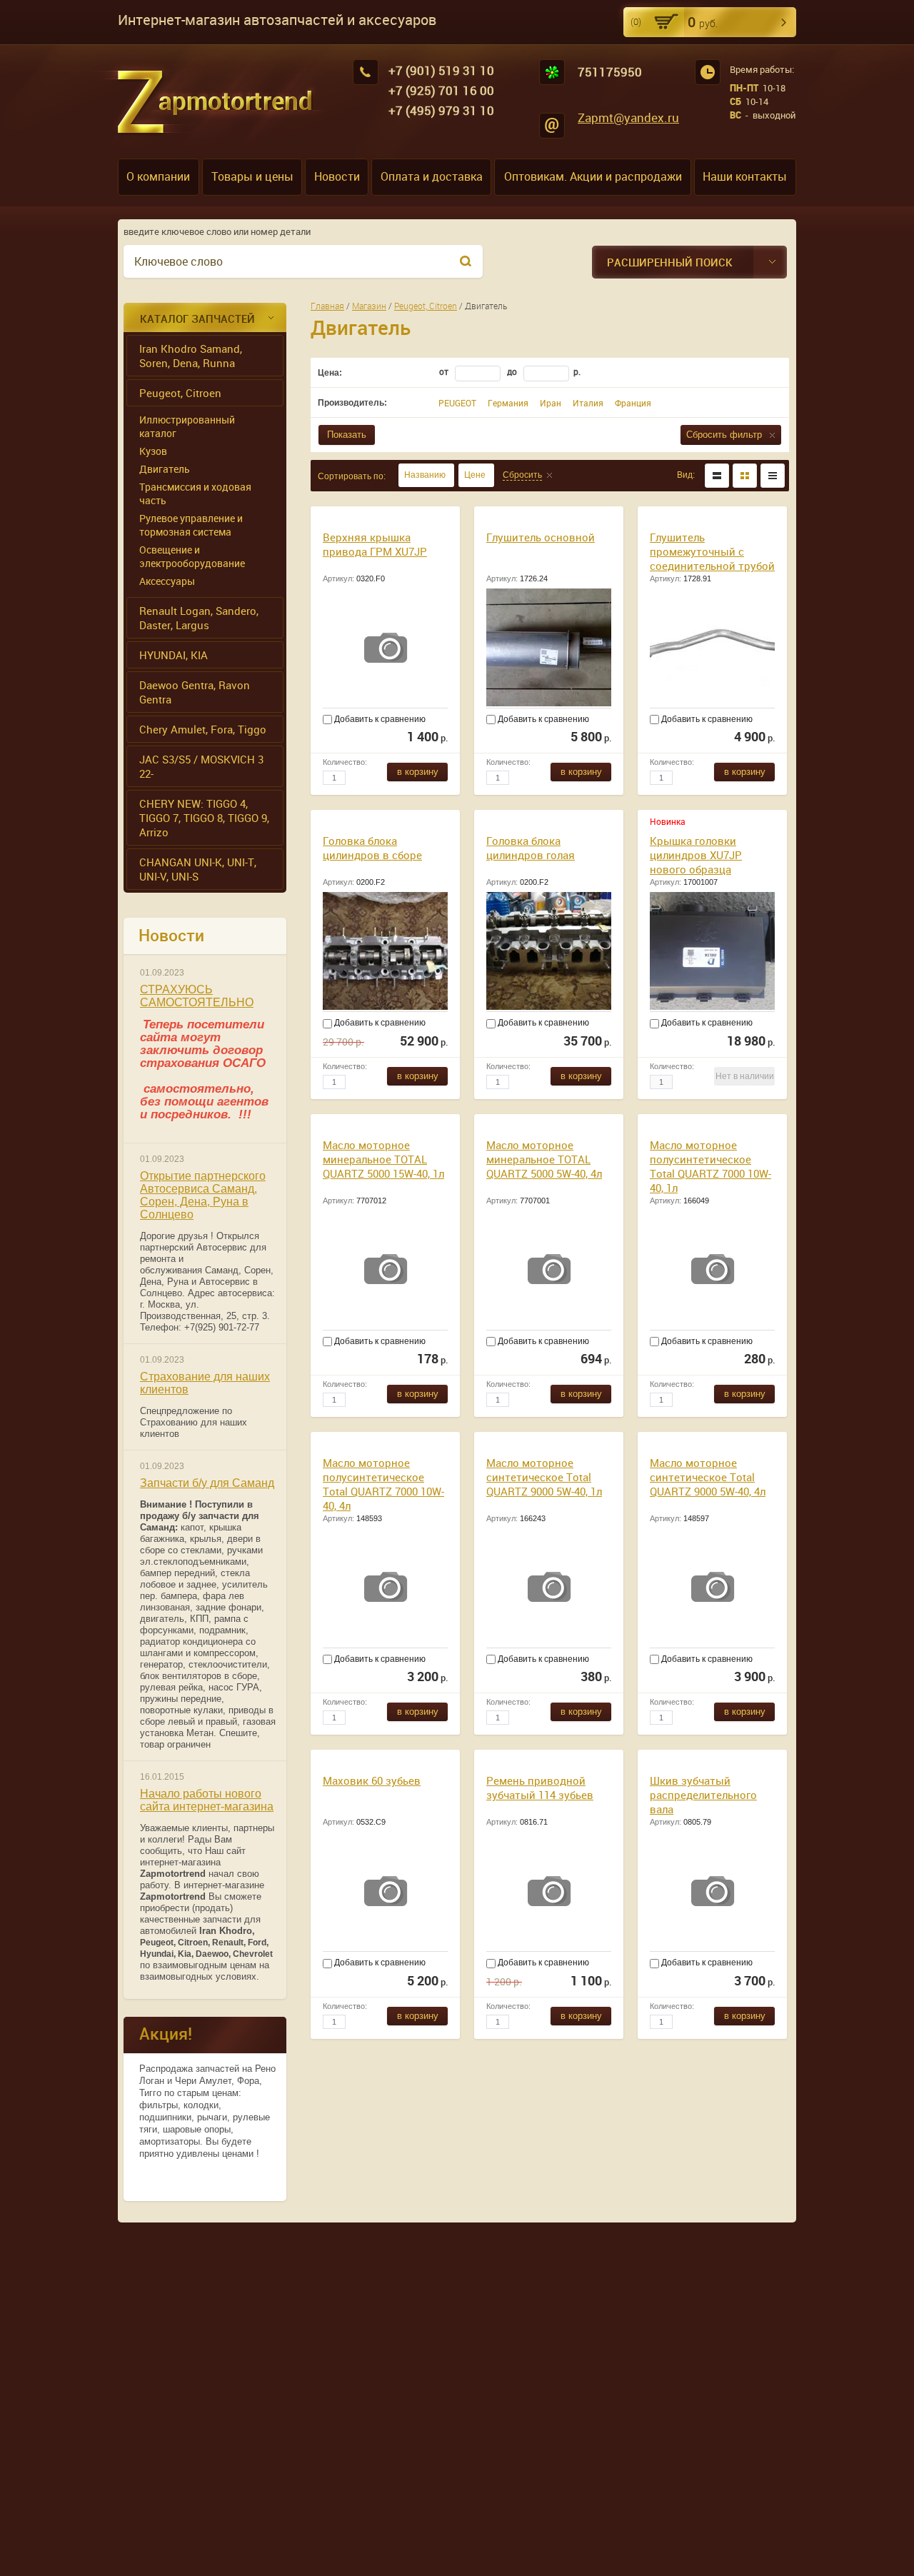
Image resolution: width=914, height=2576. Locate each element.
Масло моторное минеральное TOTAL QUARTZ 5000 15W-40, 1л (383, 1159)
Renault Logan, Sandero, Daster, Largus (199, 618)
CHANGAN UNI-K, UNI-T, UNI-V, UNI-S (198, 869)
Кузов (153, 451)
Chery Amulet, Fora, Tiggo (203, 729)
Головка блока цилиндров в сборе (372, 848)
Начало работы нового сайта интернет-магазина (207, 1800)
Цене (475, 475)
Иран (551, 403)
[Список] (717, 476)
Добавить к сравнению (379, 719)
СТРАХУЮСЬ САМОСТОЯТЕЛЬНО (197, 996)
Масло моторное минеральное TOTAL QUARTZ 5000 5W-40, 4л (544, 1159)
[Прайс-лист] (773, 476)
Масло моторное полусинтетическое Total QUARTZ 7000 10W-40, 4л (383, 1484)
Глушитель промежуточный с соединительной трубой (712, 551)
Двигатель (165, 469)
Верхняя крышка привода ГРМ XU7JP (375, 544)
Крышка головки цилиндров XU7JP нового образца (696, 855)
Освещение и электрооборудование (192, 556)
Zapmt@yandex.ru (628, 117)
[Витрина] (745, 476)
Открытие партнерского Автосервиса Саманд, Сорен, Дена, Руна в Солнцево (203, 1195)
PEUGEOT (457, 403)
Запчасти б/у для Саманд (207, 1483)
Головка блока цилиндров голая (531, 848)
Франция (633, 403)
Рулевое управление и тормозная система (191, 525)
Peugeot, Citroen (180, 393)
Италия (588, 403)
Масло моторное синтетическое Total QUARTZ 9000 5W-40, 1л (544, 1477)
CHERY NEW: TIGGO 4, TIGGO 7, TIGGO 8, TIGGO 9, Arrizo (204, 818)
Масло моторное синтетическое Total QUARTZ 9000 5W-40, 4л (708, 1477)
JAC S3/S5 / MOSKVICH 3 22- (201, 766)
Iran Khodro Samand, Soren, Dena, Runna (191, 356)
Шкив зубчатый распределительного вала (703, 1795)
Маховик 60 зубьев (372, 1780)
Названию (425, 475)
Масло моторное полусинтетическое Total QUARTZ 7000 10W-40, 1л (710, 1166)
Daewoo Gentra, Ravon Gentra (195, 692)
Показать (347, 435)
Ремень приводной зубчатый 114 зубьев (540, 1788)
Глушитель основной (541, 537)
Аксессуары (167, 581)
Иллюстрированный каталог (187, 426)
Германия (508, 403)
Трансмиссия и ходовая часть (195, 493)
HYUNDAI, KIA (174, 655)
